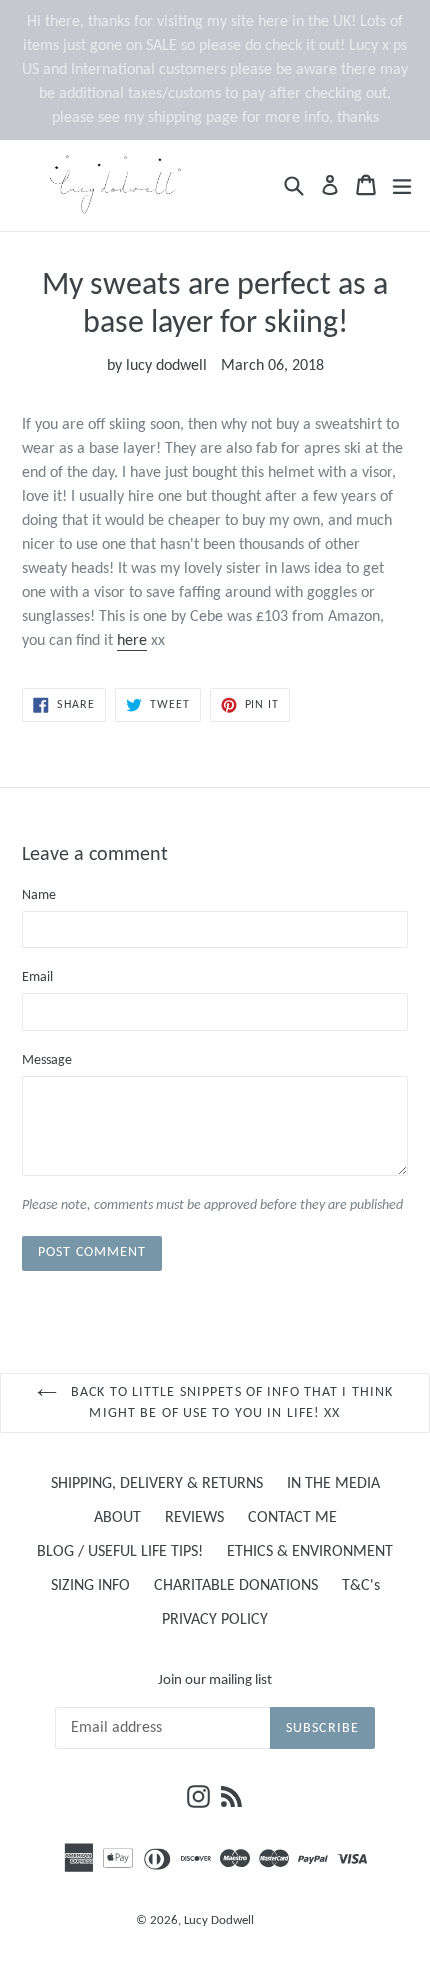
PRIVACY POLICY (215, 1620)
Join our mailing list (215, 1680)
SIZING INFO (90, 1586)
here (132, 641)
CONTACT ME (292, 1518)
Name (39, 895)
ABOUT (117, 1518)
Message (47, 1060)
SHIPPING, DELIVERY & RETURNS (157, 1484)
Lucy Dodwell (219, 1920)
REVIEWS (194, 1518)
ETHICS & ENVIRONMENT (310, 1552)
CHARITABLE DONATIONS (236, 1586)
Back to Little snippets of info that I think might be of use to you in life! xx (230, 1403)
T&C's (361, 1586)
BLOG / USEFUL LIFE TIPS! (120, 1552)
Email (37, 977)
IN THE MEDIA (333, 1484)
